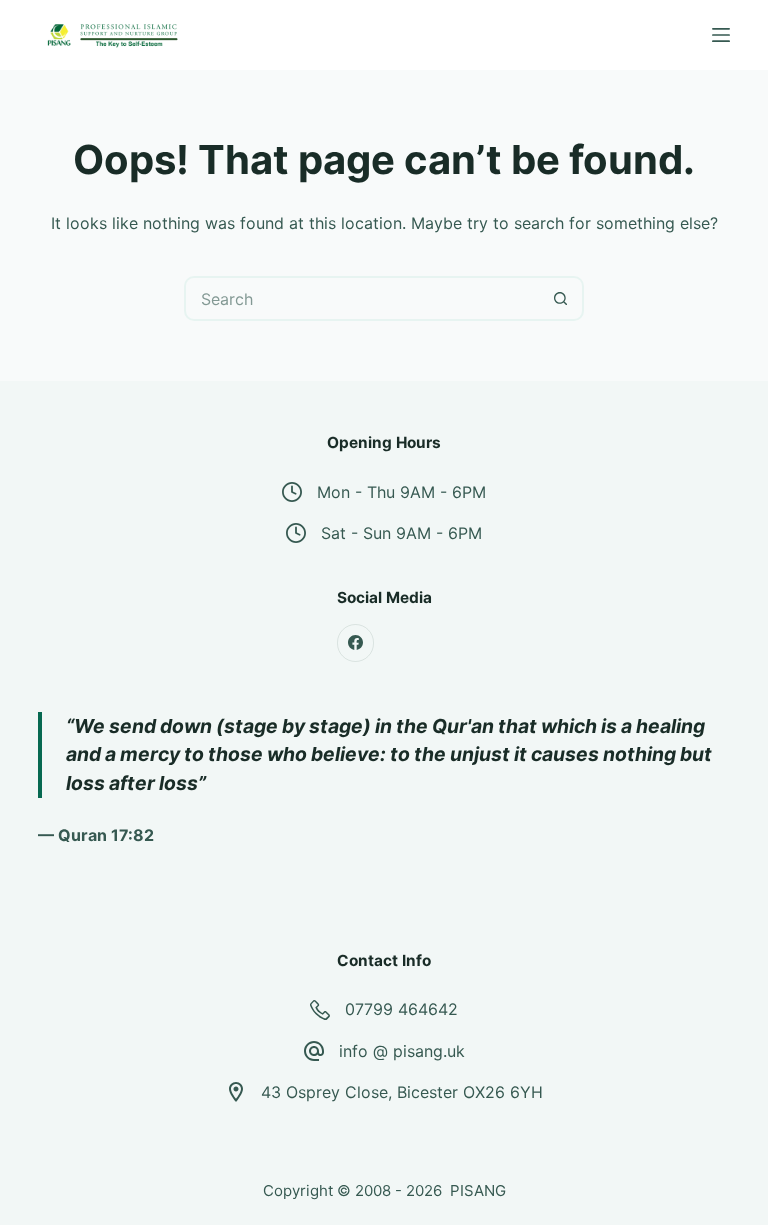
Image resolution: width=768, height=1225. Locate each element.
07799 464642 (401, 1009)
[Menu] (721, 35)
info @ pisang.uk (402, 1051)
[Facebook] (356, 643)
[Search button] (561, 298)
